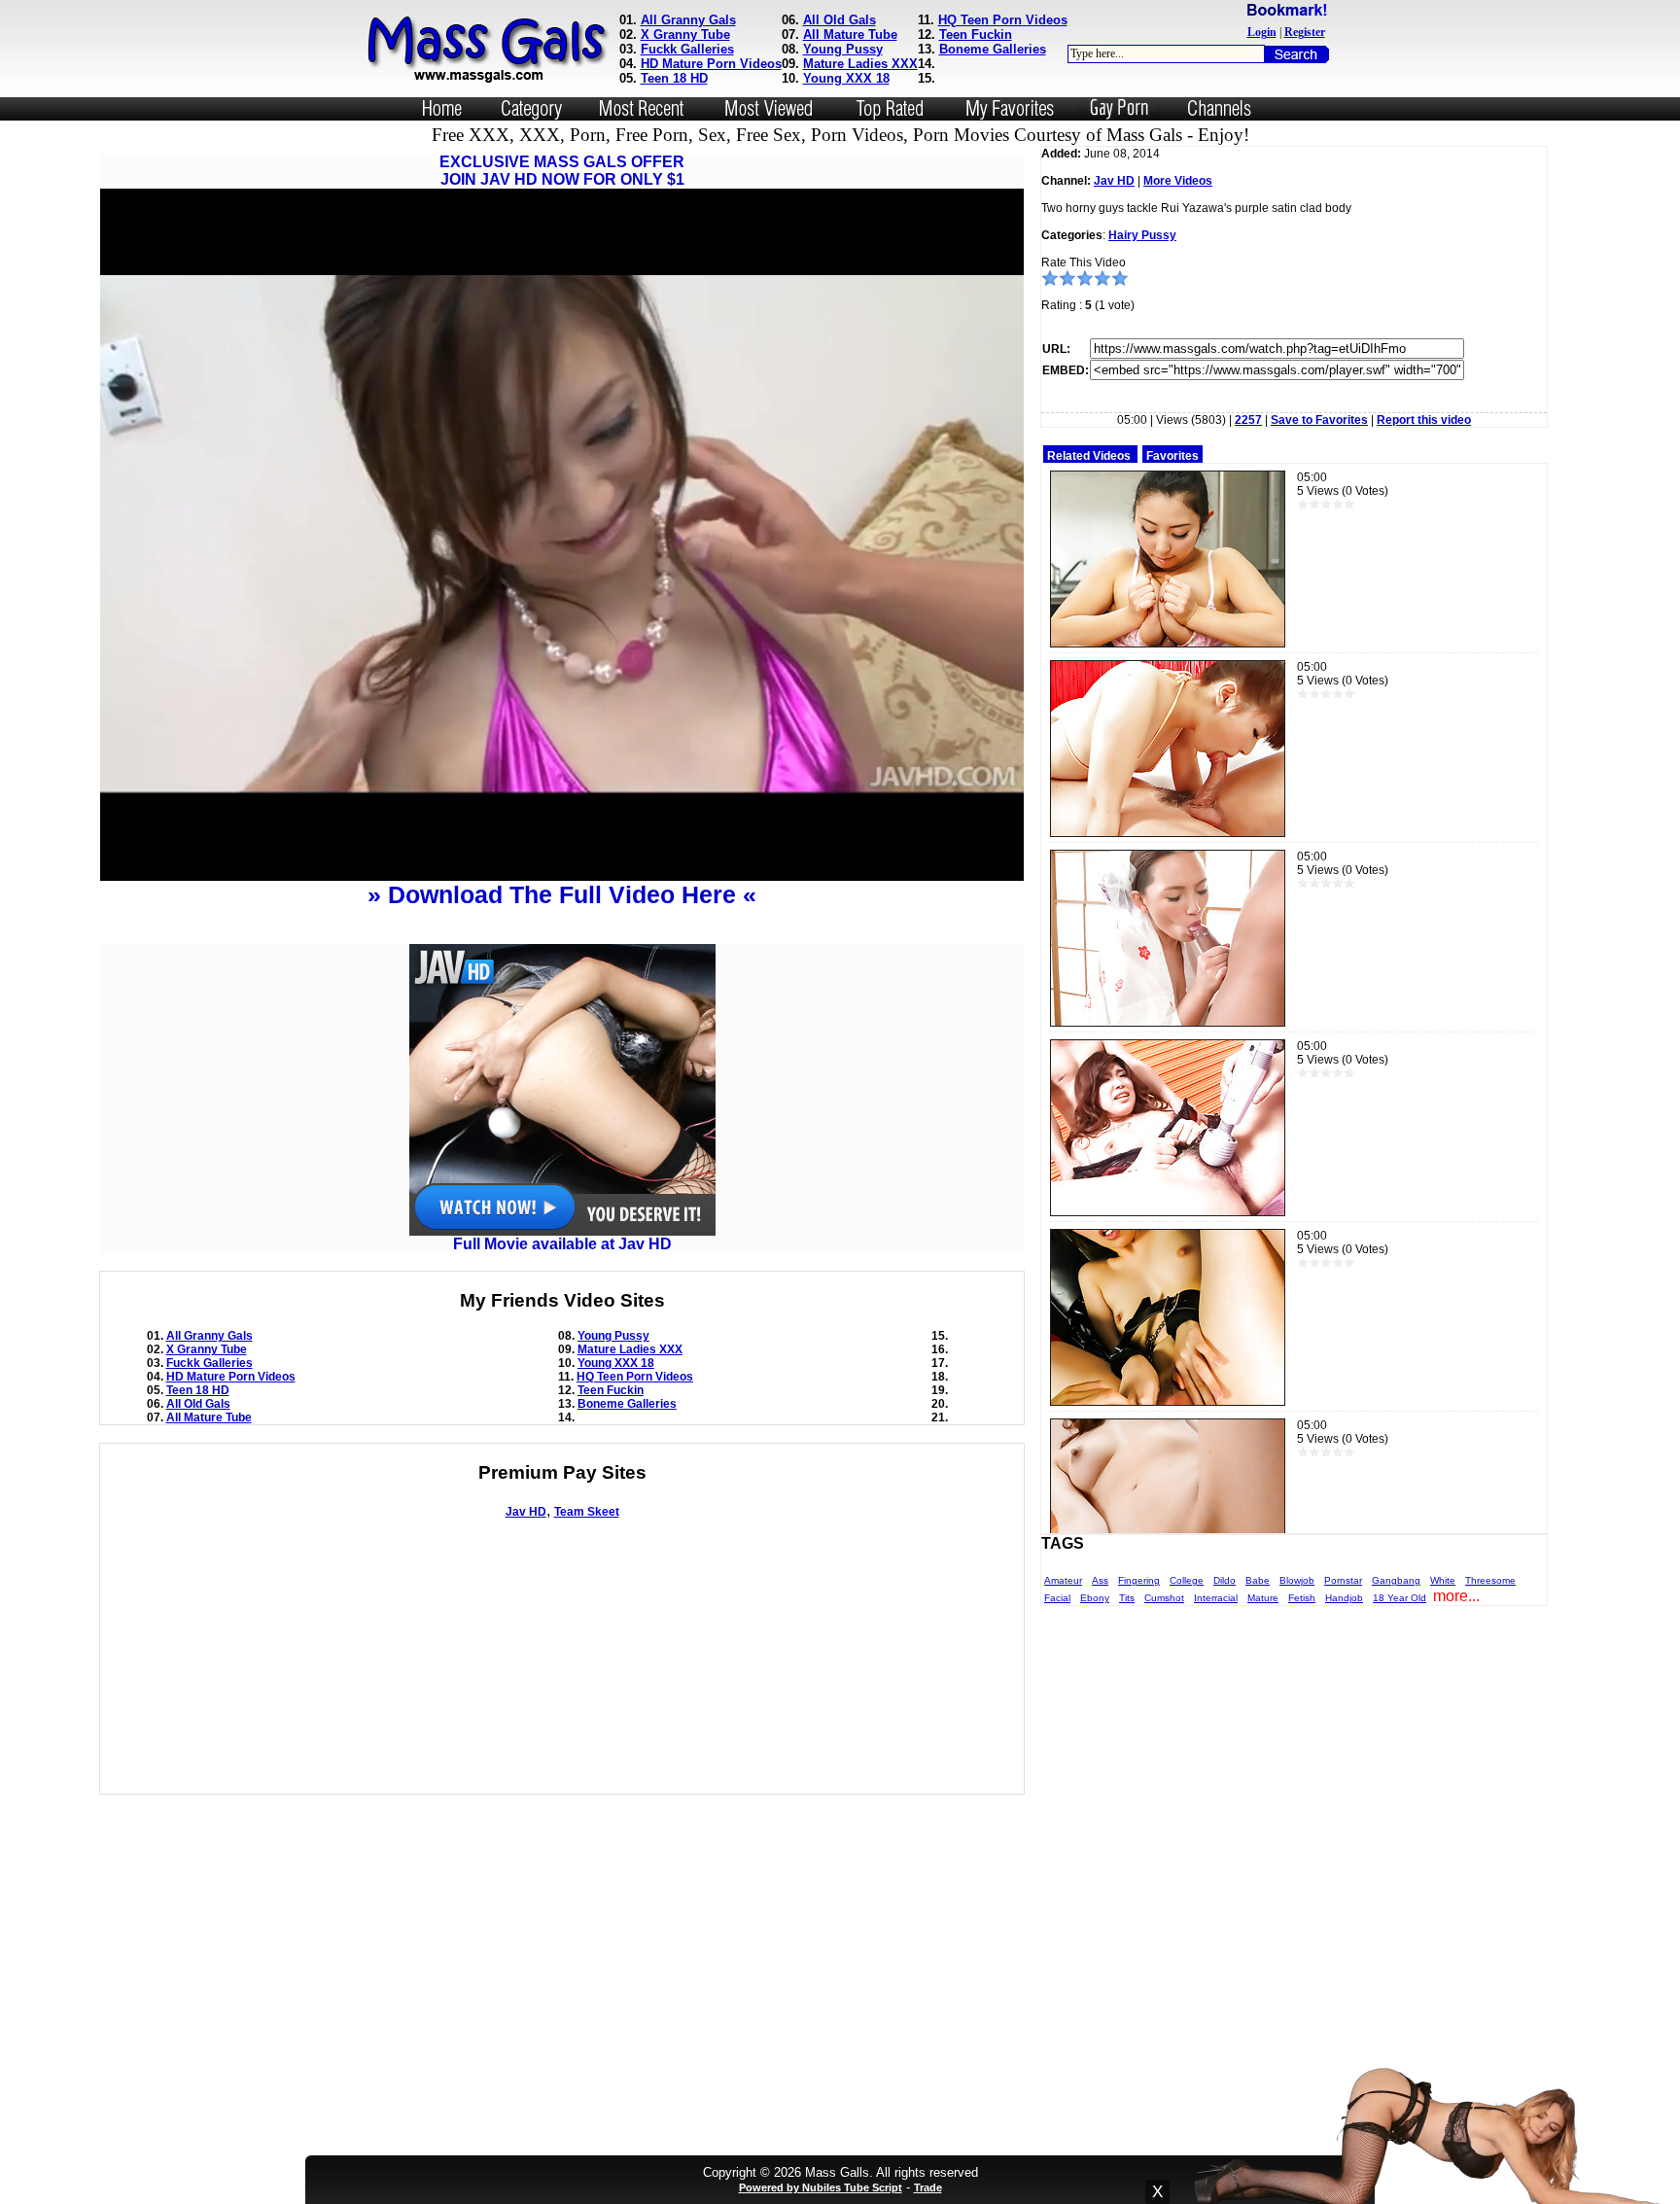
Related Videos (1089, 456)
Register (1305, 32)
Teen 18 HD (674, 78)
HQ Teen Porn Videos (1003, 20)
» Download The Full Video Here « (562, 894)
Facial (1057, 1598)
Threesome (1490, 1580)
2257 (1248, 420)
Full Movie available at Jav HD (562, 1244)
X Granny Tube (685, 35)
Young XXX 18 (846, 78)
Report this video (1424, 420)
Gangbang (1396, 1580)
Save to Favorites (1319, 420)
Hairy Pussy (1142, 235)
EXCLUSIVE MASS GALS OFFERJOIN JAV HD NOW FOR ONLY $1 (562, 171)
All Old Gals (840, 20)
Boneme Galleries (993, 49)
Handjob (1344, 1598)
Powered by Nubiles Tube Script (821, 2187)
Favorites (1172, 456)
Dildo (1225, 1580)
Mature (1263, 1598)
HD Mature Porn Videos (711, 64)
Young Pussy (843, 49)
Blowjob (1297, 1580)
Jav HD (526, 1512)
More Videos (1178, 181)
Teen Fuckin (976, 35)
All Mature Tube (850, 35)
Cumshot (1164, 1598)
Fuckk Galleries (687, 49)
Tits (1127, 1598)
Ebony (1095, 1598)
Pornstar (1343, 1580)
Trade (928, 2187)
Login (1262, 32)
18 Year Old (1400, 1598)
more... (1456, 1596)
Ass (1100, 1580)
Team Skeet (587, 1512)
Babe (1258, 1580)
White (1443, 1580)
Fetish (1302, 1598)
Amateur (1063, 1580)
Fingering (1139, 1580)
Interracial (1216, 1598)
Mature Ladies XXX (860, 64)
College (1187, 1580)
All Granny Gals (688, 20)
